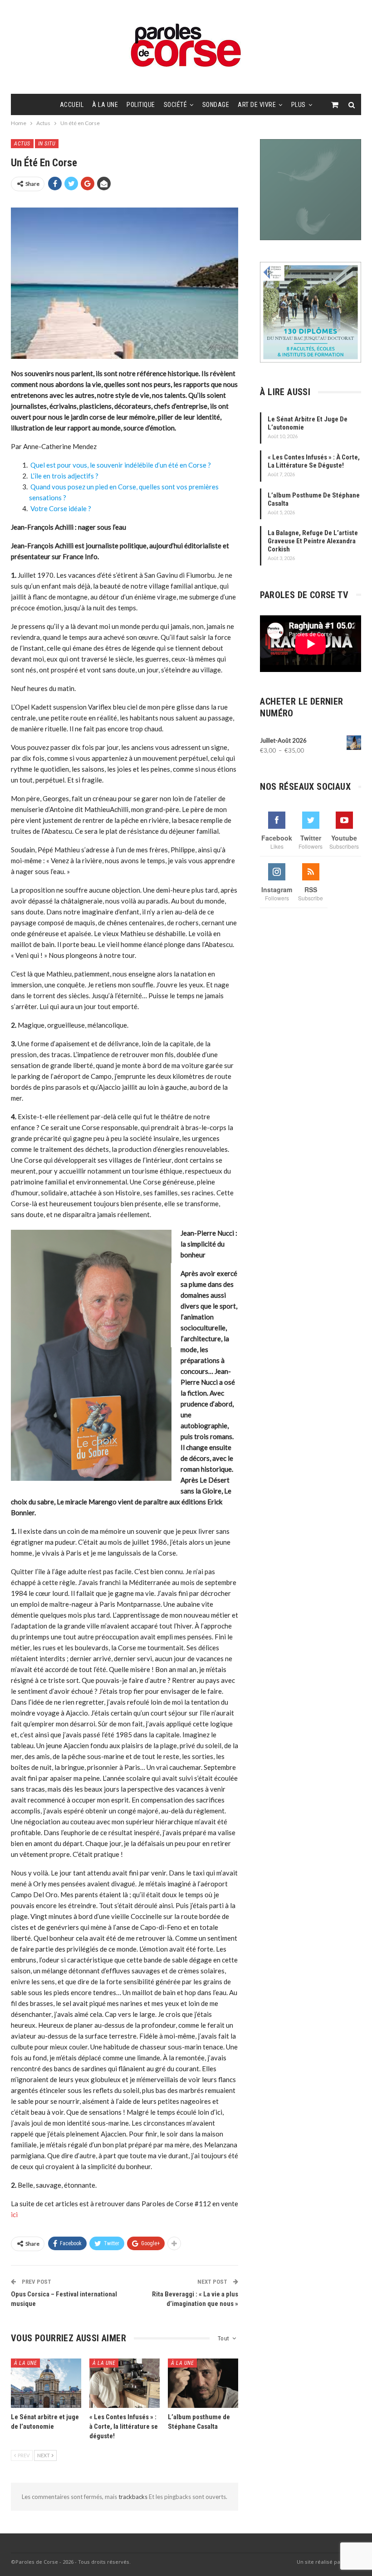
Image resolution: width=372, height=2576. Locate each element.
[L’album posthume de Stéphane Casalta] (203, 2383)
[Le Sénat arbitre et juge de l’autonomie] (46, 2383)
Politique (141, 105)
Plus (299, 105)
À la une (105, 105)
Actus (22, 144)
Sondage (216, 105)
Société (176, 105)
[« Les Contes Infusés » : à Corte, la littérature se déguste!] (125, 2383)
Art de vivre (257, 105)
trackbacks (134, 2497)
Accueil (72, 105)
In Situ (47, 144)
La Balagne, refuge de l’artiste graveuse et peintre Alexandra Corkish (313, 541)
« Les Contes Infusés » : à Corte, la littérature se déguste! (314, 461)
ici (14, 2214)
